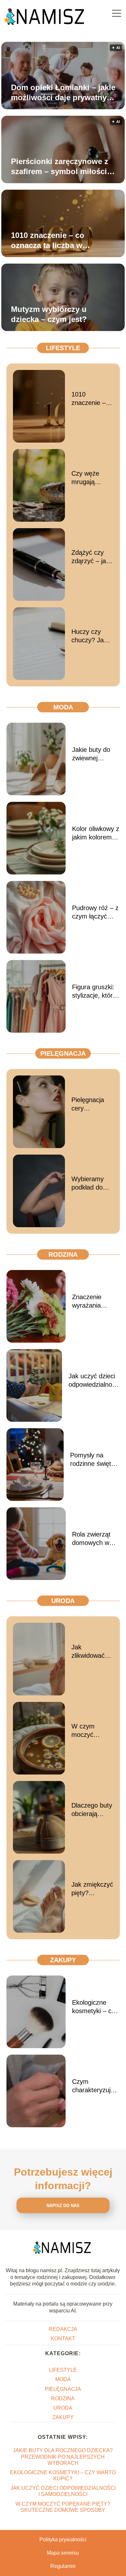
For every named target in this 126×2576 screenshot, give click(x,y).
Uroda (63, 1601)
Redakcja (63, 2329)
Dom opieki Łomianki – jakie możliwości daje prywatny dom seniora (63, 93)
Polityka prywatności (63, 2540)
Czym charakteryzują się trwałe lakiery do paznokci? (96, 2086)
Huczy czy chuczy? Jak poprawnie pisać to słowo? (89, 636)
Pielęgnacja (63, 1053)
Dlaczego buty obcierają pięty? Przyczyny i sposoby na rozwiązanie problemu (92, 1810)
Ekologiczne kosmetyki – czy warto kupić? (95, 2007)
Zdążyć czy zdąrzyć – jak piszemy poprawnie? (90, 557)
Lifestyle (63, 348)
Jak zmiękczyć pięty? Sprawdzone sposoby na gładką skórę (92, 1889)
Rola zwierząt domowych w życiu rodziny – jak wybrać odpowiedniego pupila (93, 1539)
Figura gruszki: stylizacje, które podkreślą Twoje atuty (95, 991)
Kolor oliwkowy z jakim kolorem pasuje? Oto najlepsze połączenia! (96, 833)
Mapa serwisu (63, 2553)
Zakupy (63, 1960)
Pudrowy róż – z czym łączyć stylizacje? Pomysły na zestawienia (95, 912)
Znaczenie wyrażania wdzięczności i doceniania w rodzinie (92, 1301)
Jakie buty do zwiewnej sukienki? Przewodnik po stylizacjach (93, 754)
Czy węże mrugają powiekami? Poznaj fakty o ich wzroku (92, 478)
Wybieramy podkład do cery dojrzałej (90, 1183)
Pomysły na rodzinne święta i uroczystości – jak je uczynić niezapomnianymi (95, 1460)
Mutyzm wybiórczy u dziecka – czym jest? (49, 314)
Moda (63, 707)
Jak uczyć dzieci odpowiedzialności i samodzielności (94, 1381)
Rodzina (63, 1254)
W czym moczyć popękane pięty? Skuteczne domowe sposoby (86, 1731)
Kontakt (63, 2339)
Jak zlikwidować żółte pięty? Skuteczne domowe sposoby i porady (88, 1652)
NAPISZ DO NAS (63, 2206)
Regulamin (63, 2566)
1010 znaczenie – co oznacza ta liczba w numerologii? (48, 241)
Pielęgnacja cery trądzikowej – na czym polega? (90, 1104)
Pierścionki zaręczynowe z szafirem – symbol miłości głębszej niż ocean (60, 167)
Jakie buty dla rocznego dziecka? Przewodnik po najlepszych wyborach (63, 2457)
